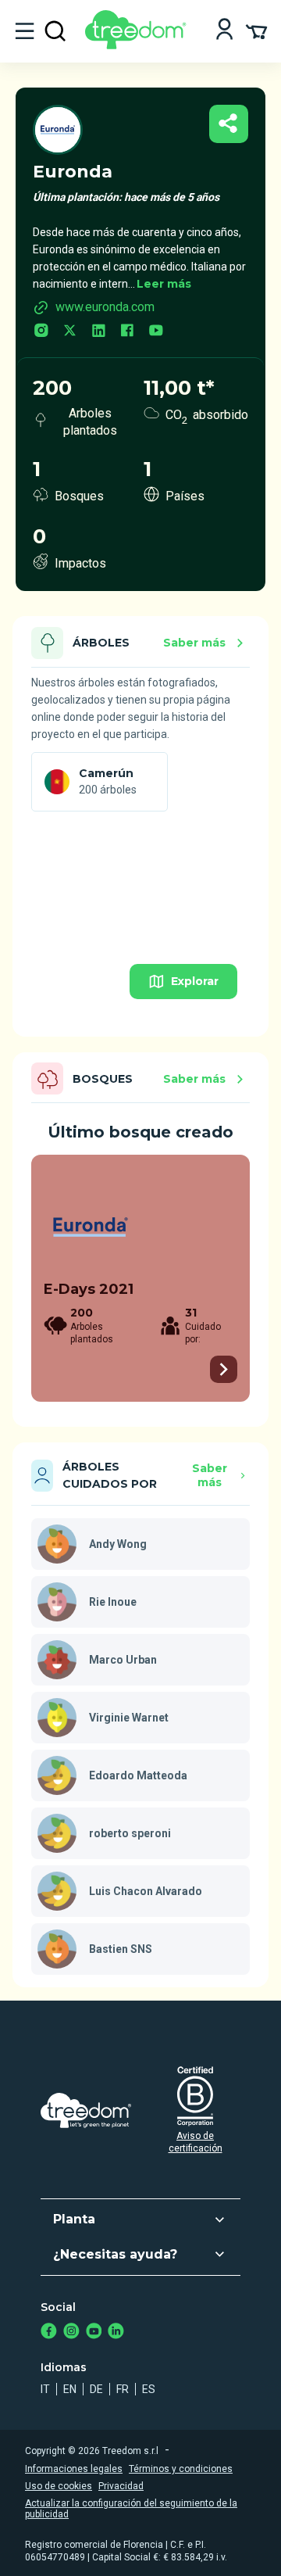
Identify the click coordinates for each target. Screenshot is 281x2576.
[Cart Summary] (256, 30)
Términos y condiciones (181, 2469)
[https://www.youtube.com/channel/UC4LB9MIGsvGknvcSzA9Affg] (94, 2332)
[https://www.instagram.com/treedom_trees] (71, 2332)
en (70, 2389)
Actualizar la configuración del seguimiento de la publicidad (131, 2509)
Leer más (164, 284)
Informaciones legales (74, 2469)
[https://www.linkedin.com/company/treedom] (116, 2332)
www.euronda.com (105, 307)
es (149, 2389)
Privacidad (121, 2486)
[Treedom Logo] (139, 45)
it (45, 2389)
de (96, 2389)
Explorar (195, 981)
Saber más (194, 643)
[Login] (224, 31)
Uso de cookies (59, 2486)
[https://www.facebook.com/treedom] (49, 2332)
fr (123, 2389)
